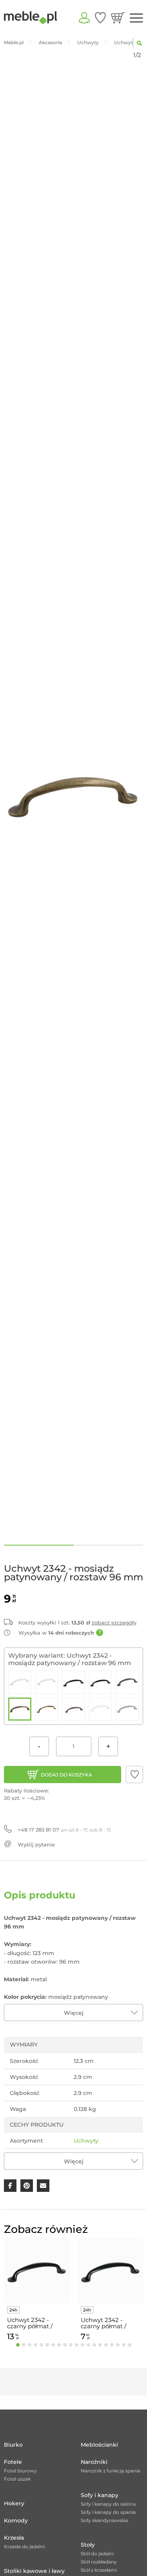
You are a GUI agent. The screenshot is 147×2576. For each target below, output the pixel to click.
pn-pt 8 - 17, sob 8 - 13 (64, 1830)
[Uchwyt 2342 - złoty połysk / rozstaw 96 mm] (47, 1709)
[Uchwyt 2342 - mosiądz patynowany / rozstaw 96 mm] (20, 1709)
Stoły (88, 2545)
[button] (134, 1775)
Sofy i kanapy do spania (108, 2512)
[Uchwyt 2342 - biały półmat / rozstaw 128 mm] (20, 1682)
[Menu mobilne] (136, 18)
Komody (16, 2521)
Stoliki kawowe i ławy (34, 2571)
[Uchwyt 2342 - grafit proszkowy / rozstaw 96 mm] (127, 1682)
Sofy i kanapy (100, 2495)
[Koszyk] (118, 18)
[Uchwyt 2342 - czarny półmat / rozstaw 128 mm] (73, 1682)
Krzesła (14, 2538)
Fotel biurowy (20, 2471)
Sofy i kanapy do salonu (108, 2504)
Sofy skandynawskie (104, 2520)
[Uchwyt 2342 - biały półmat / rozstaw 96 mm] (47, 1682)
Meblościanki (99, 2445)
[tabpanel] (37, 2291)
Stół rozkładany (99, 2562)
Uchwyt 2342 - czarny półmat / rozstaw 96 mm (103, 2323)
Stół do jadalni (97, 2554)
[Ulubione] (100, 18)
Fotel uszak (17, 2479)
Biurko (13, 2445)
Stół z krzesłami (99, 2570)
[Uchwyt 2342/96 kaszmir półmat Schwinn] (101, 1709)
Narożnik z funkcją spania (111, 2471)
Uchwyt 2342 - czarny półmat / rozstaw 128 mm (31, 2323)
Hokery (14, 2503)
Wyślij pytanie (36, 1844)
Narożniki (94, 2462)
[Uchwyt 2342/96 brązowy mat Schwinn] (73, 1709)
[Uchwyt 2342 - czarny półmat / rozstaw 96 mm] (101, 1682)
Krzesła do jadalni (24, 2546)
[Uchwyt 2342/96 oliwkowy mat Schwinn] (127, 1709)
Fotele (13, 2462)
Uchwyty (86, 2141)
